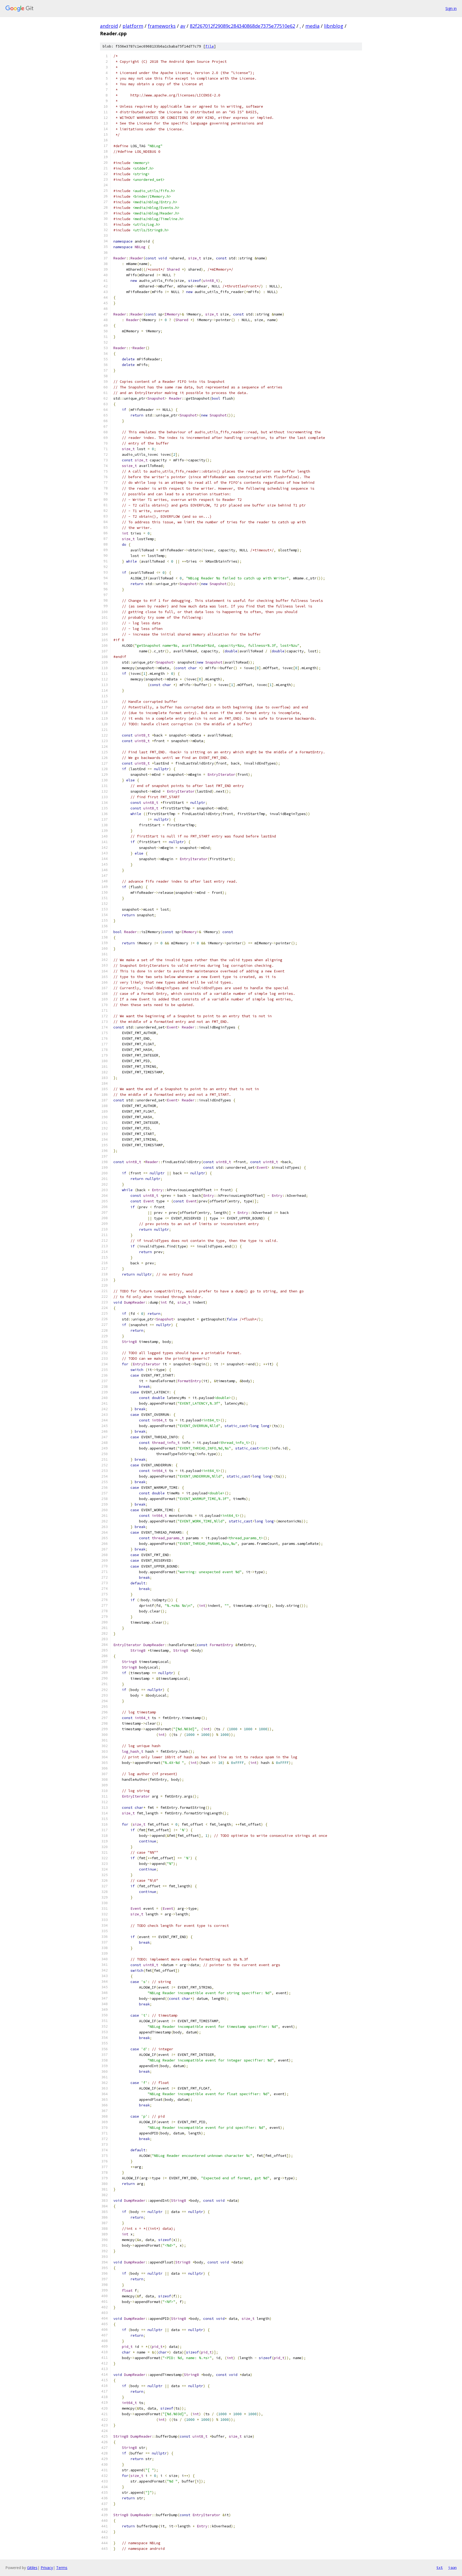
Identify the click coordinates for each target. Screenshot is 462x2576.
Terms (62, 2568)
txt (440, 2567)
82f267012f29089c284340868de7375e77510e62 (242, 26)
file (210, 46)
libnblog (334, 26)
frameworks (162, 26)
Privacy (47, 2568)
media (312, 26)
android (109, 26)
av (183, 26)
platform (133, 26)
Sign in (451, 8)
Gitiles (32, 2568)
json (452, 2567)
